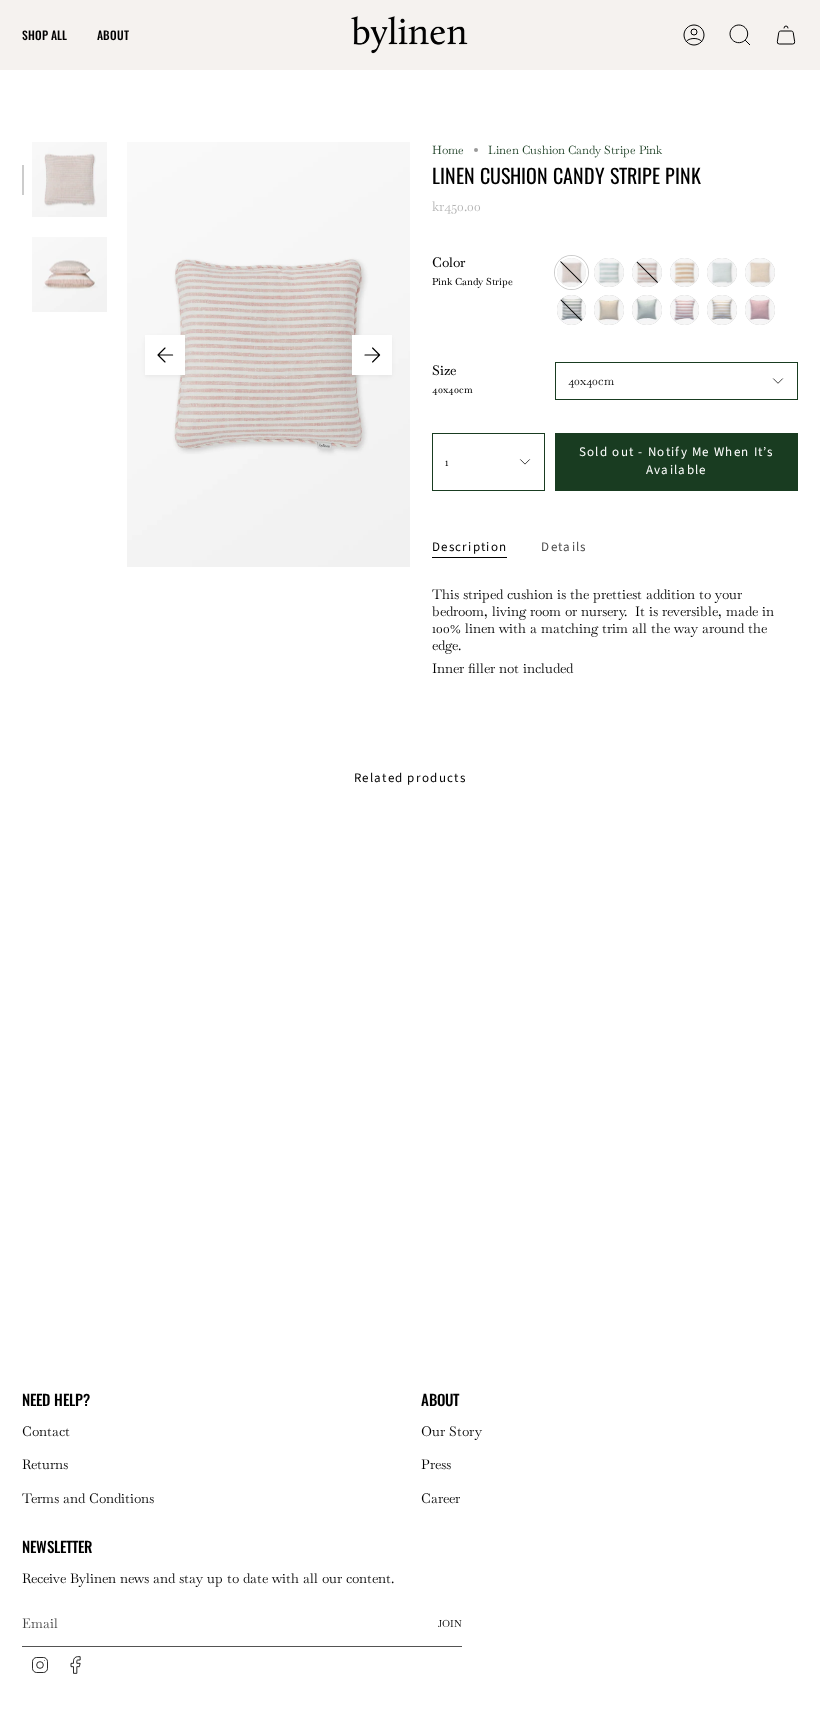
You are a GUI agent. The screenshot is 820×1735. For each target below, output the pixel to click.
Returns (45, 1464)
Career (440, 1498)
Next (372, 355)
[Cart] (786, 35)
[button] (44, 35)
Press (436, 1464)
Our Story (451, 1431)
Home (448, 149)
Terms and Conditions (88, 1498)
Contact (46, 1431)
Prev (165, 355)
